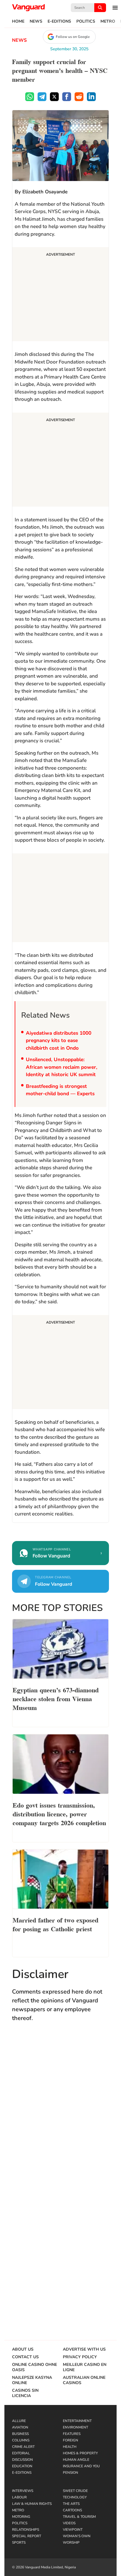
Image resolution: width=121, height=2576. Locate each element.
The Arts (71, 2504)
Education (22, 2466)
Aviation (20, 2427)
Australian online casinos (84, 2380)
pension (70, 2473)
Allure (19, 2421)
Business (20, 2434)
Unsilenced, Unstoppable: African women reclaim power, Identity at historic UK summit (62, 1067)
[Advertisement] (60, 295)
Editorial (21, 2453)
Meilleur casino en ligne (85, 2367)
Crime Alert (23, 2447)
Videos (69, 2523)
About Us (23, 2349)
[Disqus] (60, 2113)
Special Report (27, 2536)
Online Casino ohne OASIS (35, 2367)
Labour (19, 2497)
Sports (19, 2542)
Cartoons (72, 2510)
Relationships (26, 2530)
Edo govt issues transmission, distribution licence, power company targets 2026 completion (59, 1813)
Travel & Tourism (79, 2517)
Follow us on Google (73, 37)
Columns (21, 2440)
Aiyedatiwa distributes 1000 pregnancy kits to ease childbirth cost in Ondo (59, 1041)
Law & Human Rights (32, 2504)
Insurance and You (81, 2466)
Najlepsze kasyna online (32, 2380)
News (36, 21)
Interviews (23, 2491)
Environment (75, 2427)
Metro (108, 21)
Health (70, 2447)
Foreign (70, 2440)
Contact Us (25, 2357)
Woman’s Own (77, 2536)
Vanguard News (28, 8)
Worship (71, 2542)
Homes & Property (80, 2453)
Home (18, 21)
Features (72, 2434)
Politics (86, 21)
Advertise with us (84, 2349)
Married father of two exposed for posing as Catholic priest (56, 1924)
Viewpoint (73, 2530)
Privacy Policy (80, 2357)
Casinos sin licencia (25, 2393)
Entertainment (77, 2421)
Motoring (21, 2517)
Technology (75, 2497)
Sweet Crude (75, 2491)
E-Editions (59, 21)
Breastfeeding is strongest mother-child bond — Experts (60, 1090)
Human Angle (76, 2460)
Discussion (22, 2460)
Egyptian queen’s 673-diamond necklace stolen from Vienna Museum (56, 1698)
